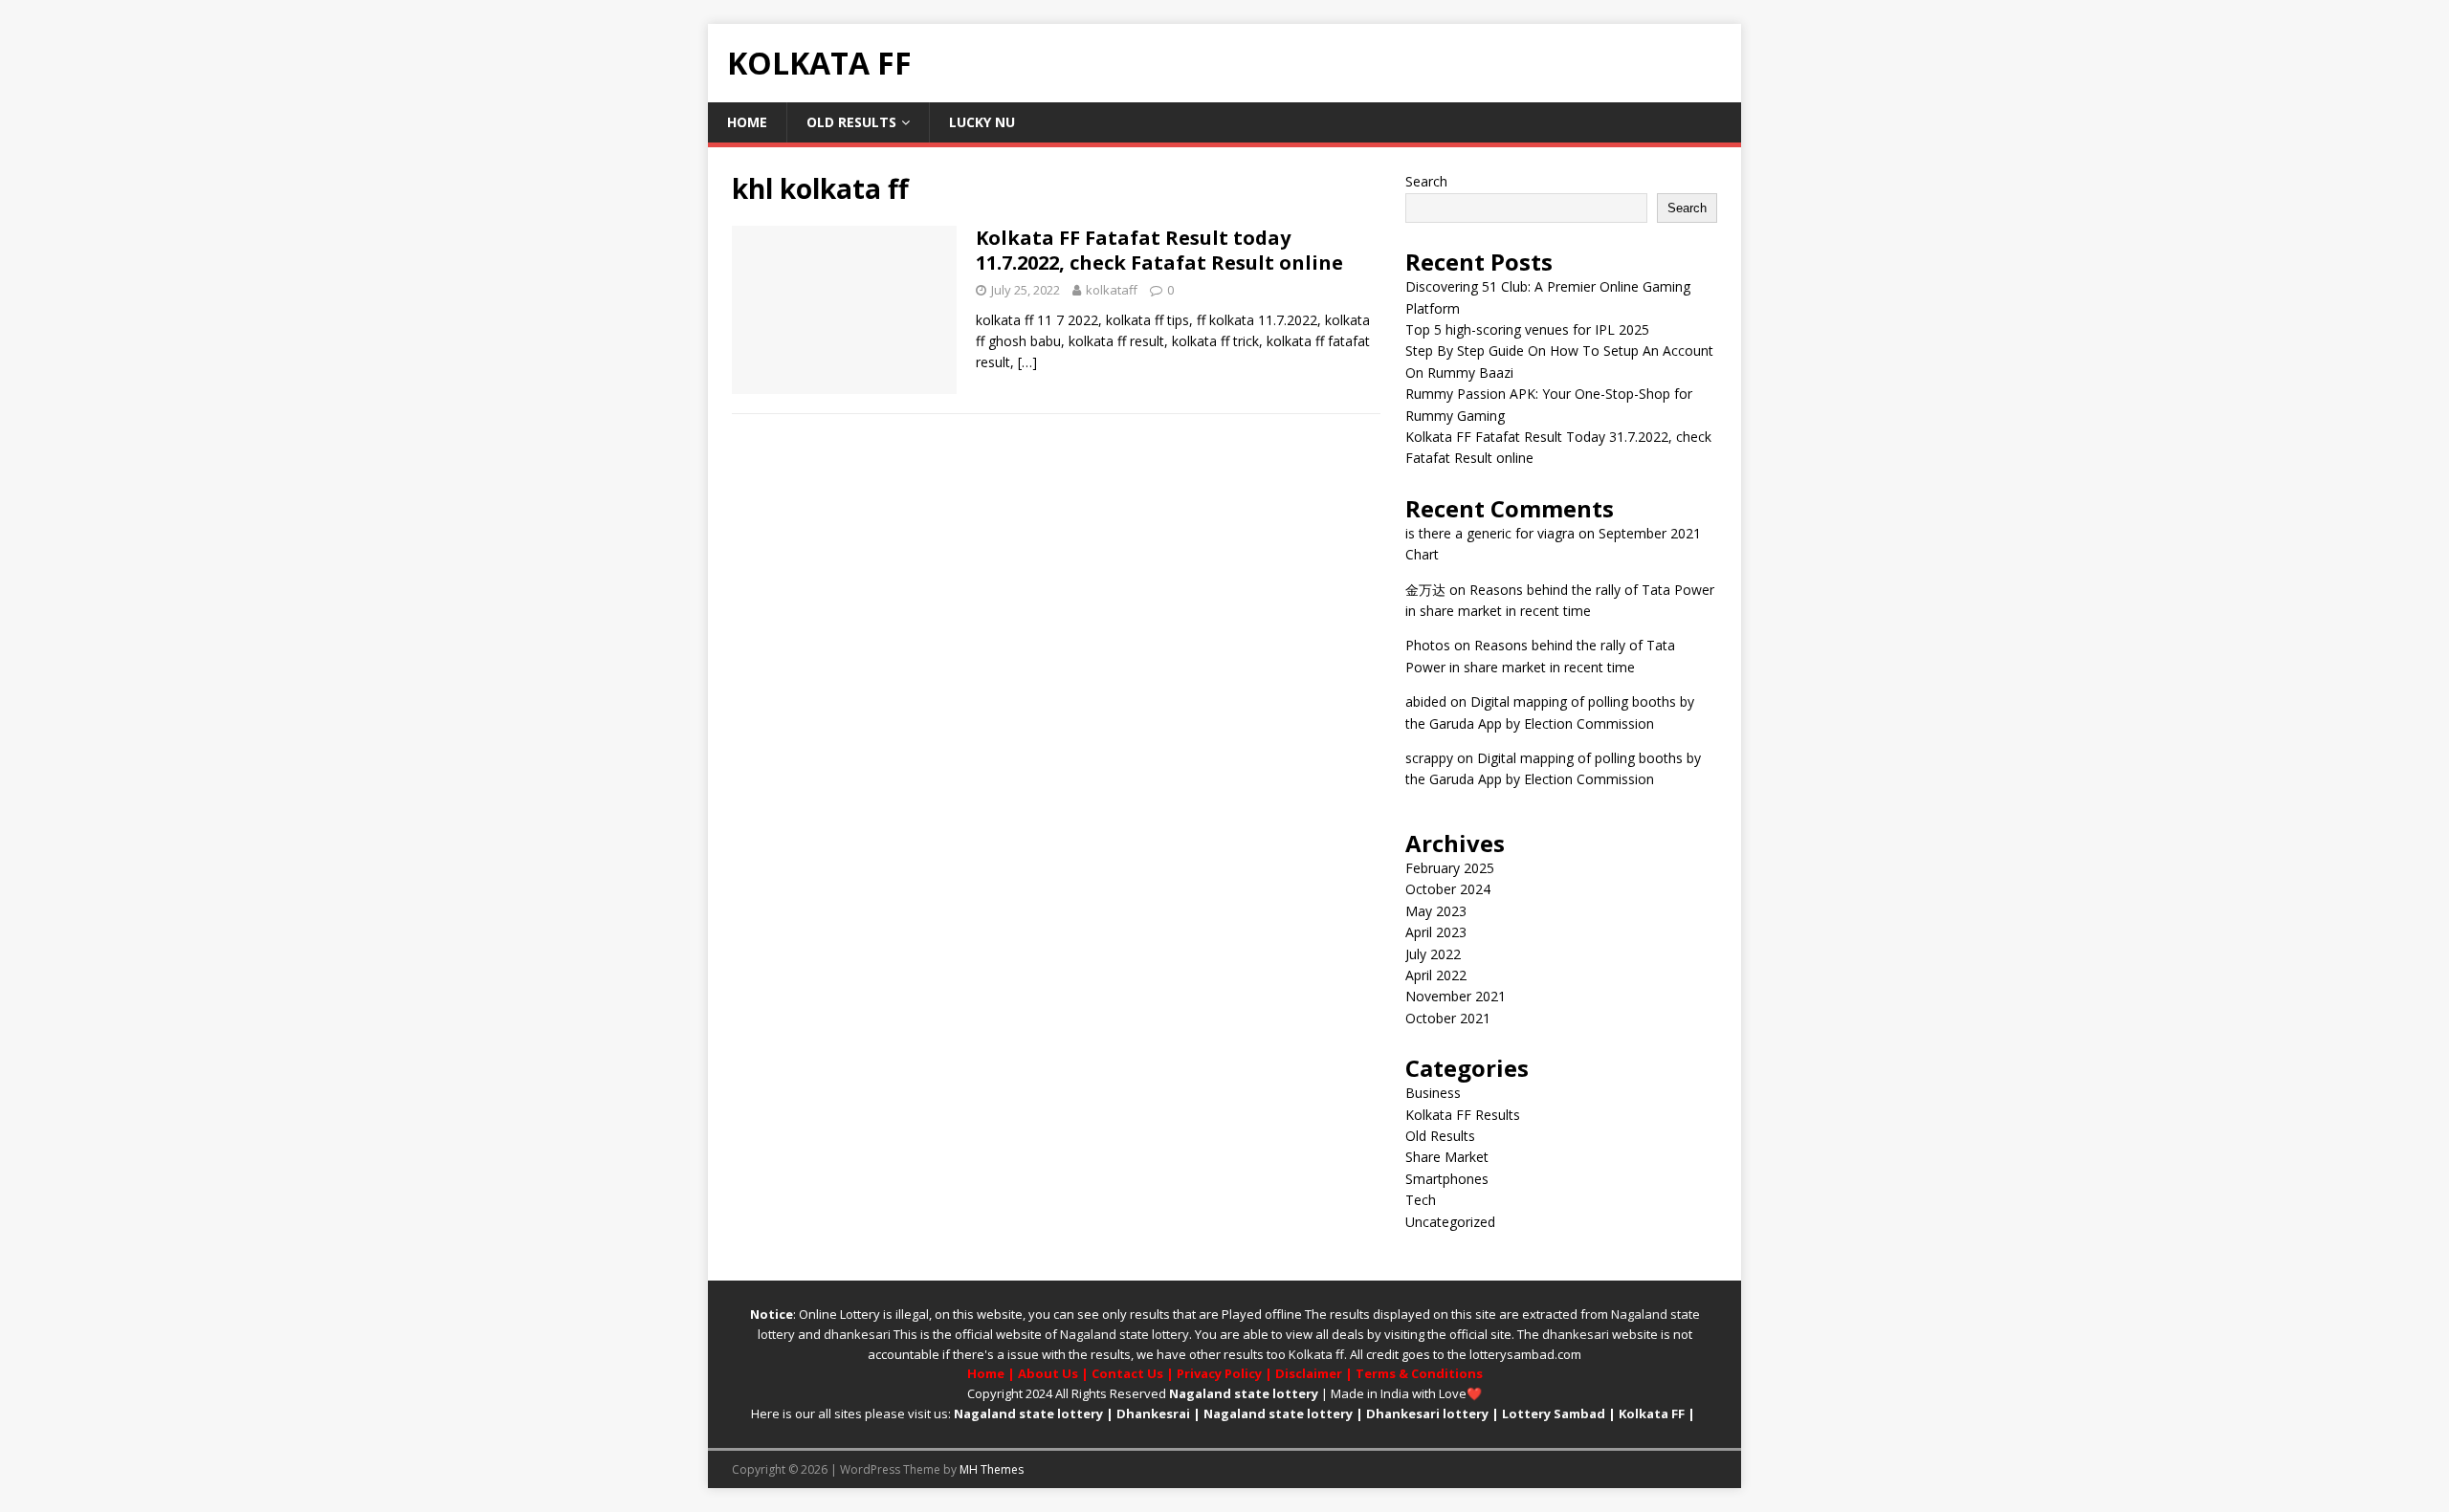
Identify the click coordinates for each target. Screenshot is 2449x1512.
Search (1426, 181)
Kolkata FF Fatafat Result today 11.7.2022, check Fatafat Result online (1159, 250)
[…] (1027, 362)
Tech (1421, 1200)
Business (1433, 1093)
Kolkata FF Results (1463, 1115)
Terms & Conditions (1419, 1373)
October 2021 (1448, 1018)
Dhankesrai (1153, 1413)
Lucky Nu (982, 122)
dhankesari (857, 1334)
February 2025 (1450, 868)
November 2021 (1456, 996)
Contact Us (1127, 1373)
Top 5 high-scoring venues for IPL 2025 (1527, 329)
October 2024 (1448, 889)
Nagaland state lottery (1125, 1334)
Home (747, 122)
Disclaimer (1309, 1373)
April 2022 (1436, 975)
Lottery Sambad (1554, 1413)
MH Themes (992, 1469)
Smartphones (1447, 1179)
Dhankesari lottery (1427, 1413)
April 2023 (1436, 932)
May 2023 (1436, 911)
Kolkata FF (1652, 1413)
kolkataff (1112, 290)
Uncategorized (1450, 1222)
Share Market (1447, 1157)
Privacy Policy (1219, 1373)
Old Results (851, 122)
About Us (1048, 1373)
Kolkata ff (1316, 1354)
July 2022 (1433, 954)
